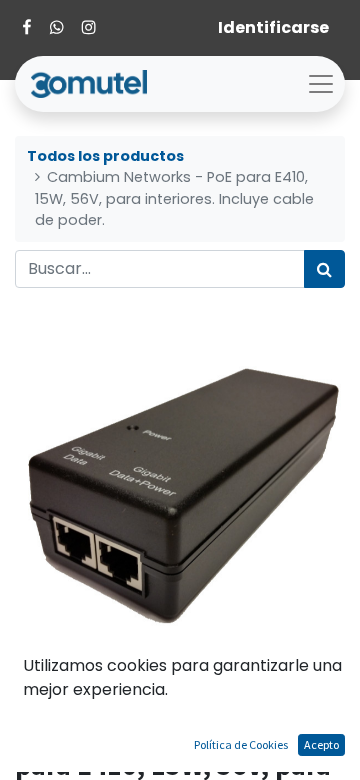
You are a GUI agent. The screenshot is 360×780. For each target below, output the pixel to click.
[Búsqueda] (324, 269)
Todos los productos (105, 156)
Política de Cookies (241, 744)
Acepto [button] (321, 744)
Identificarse (273, 27)
